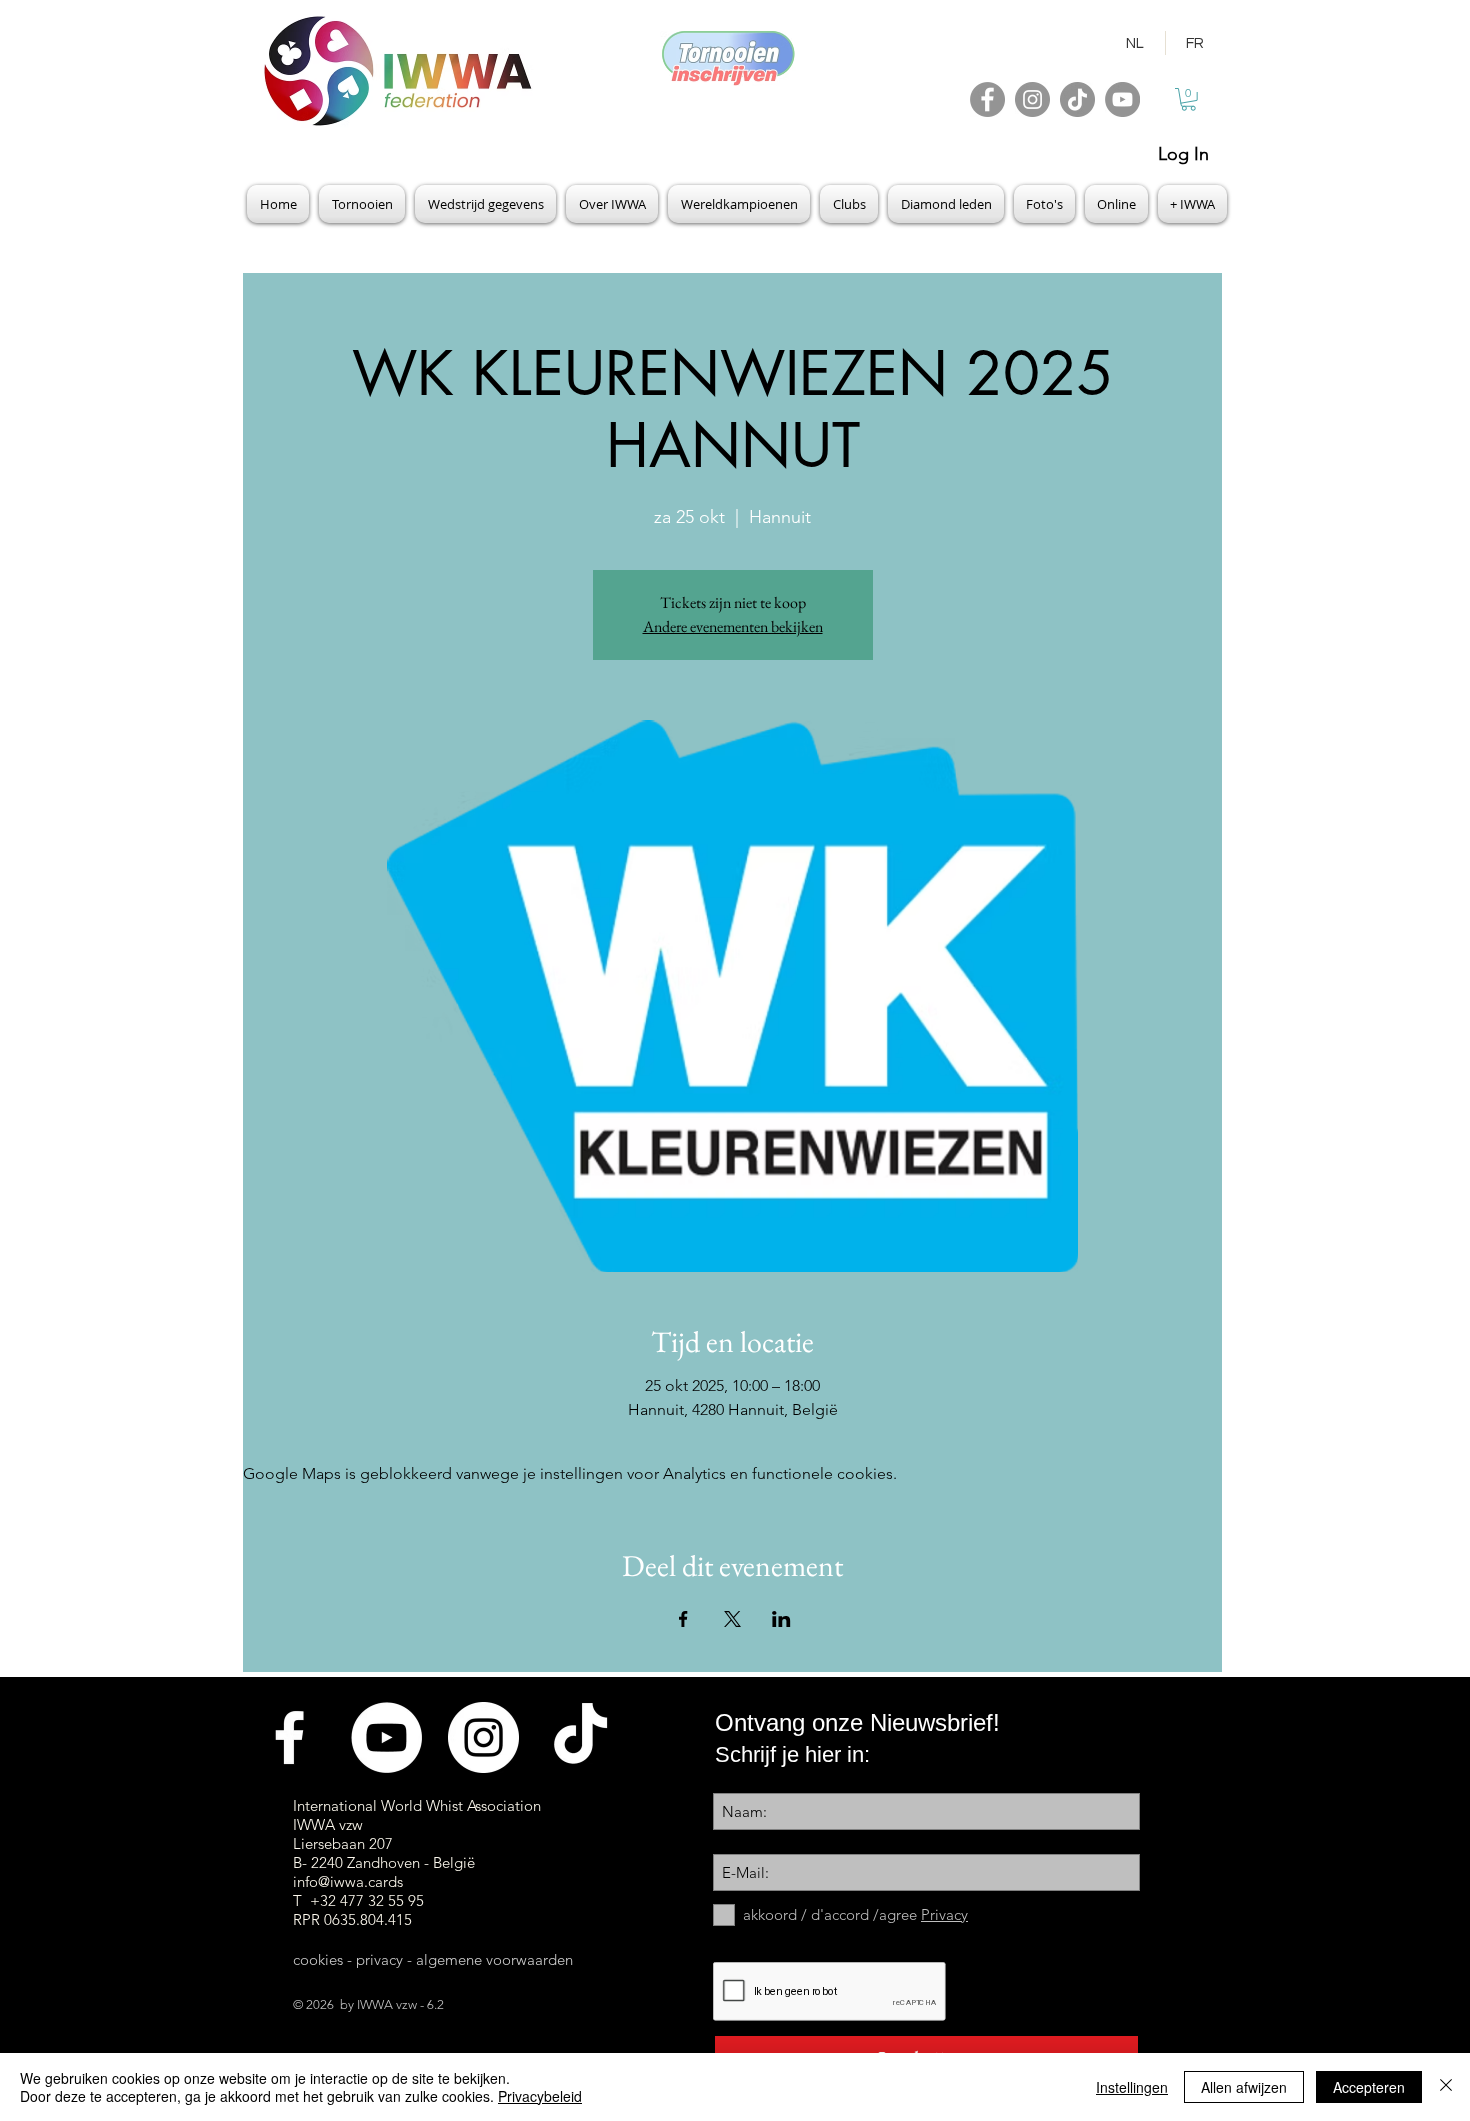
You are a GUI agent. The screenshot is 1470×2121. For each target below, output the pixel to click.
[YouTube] (1122, 99)
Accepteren (1369, 2087)
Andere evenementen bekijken (733, 626)
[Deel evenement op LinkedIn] (781, 1619)
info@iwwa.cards (348, 1881)
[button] (1188, 99)
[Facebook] (987, 99)
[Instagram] (1032, 99)
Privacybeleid (540, 2096)
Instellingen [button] (1132, 2087)
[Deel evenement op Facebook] (683, 1619)
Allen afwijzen (1244, 2087)
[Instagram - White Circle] (483, 1737)
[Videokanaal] (386, 1737)
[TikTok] (1077, 99)
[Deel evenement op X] (732, 1619)
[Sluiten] (1446, 2087)
